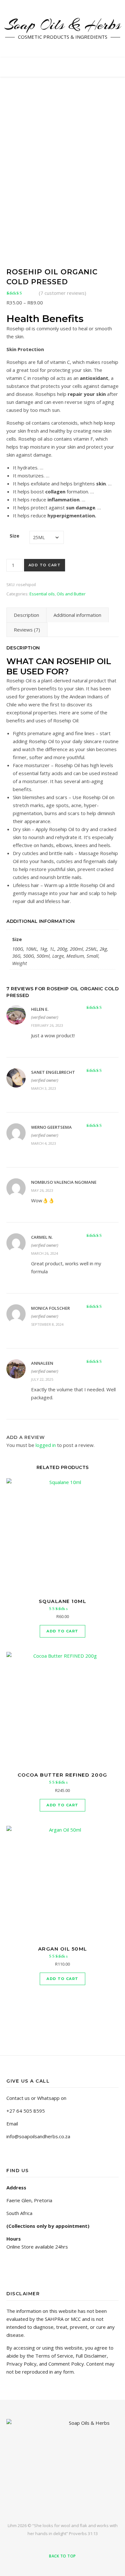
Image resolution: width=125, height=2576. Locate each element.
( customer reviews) (63, 293)
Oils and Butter (71, 594)
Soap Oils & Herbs (63, 25)
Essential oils (42, 594)
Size (14, 536)
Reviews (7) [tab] (27, 630)
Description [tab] (26, 615)
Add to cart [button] (62, 1631)
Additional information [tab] (77, 615)
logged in (46, 1445)
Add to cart (45, 565)
